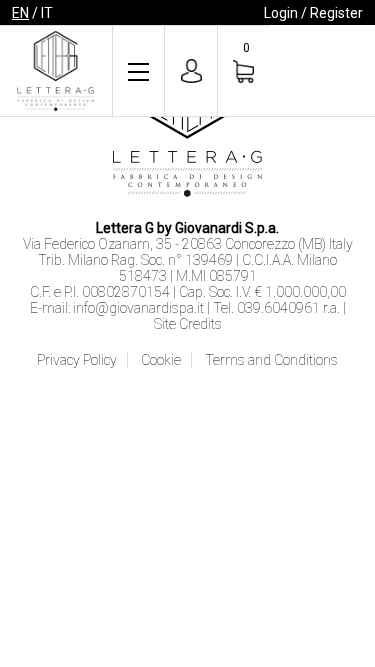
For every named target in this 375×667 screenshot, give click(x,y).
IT (47, 13)
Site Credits (188, 324)
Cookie (161, 360)
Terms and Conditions (271, 360)
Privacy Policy (77, 360)
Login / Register (313, 13)
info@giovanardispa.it (138, 308)
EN (20, 13)
